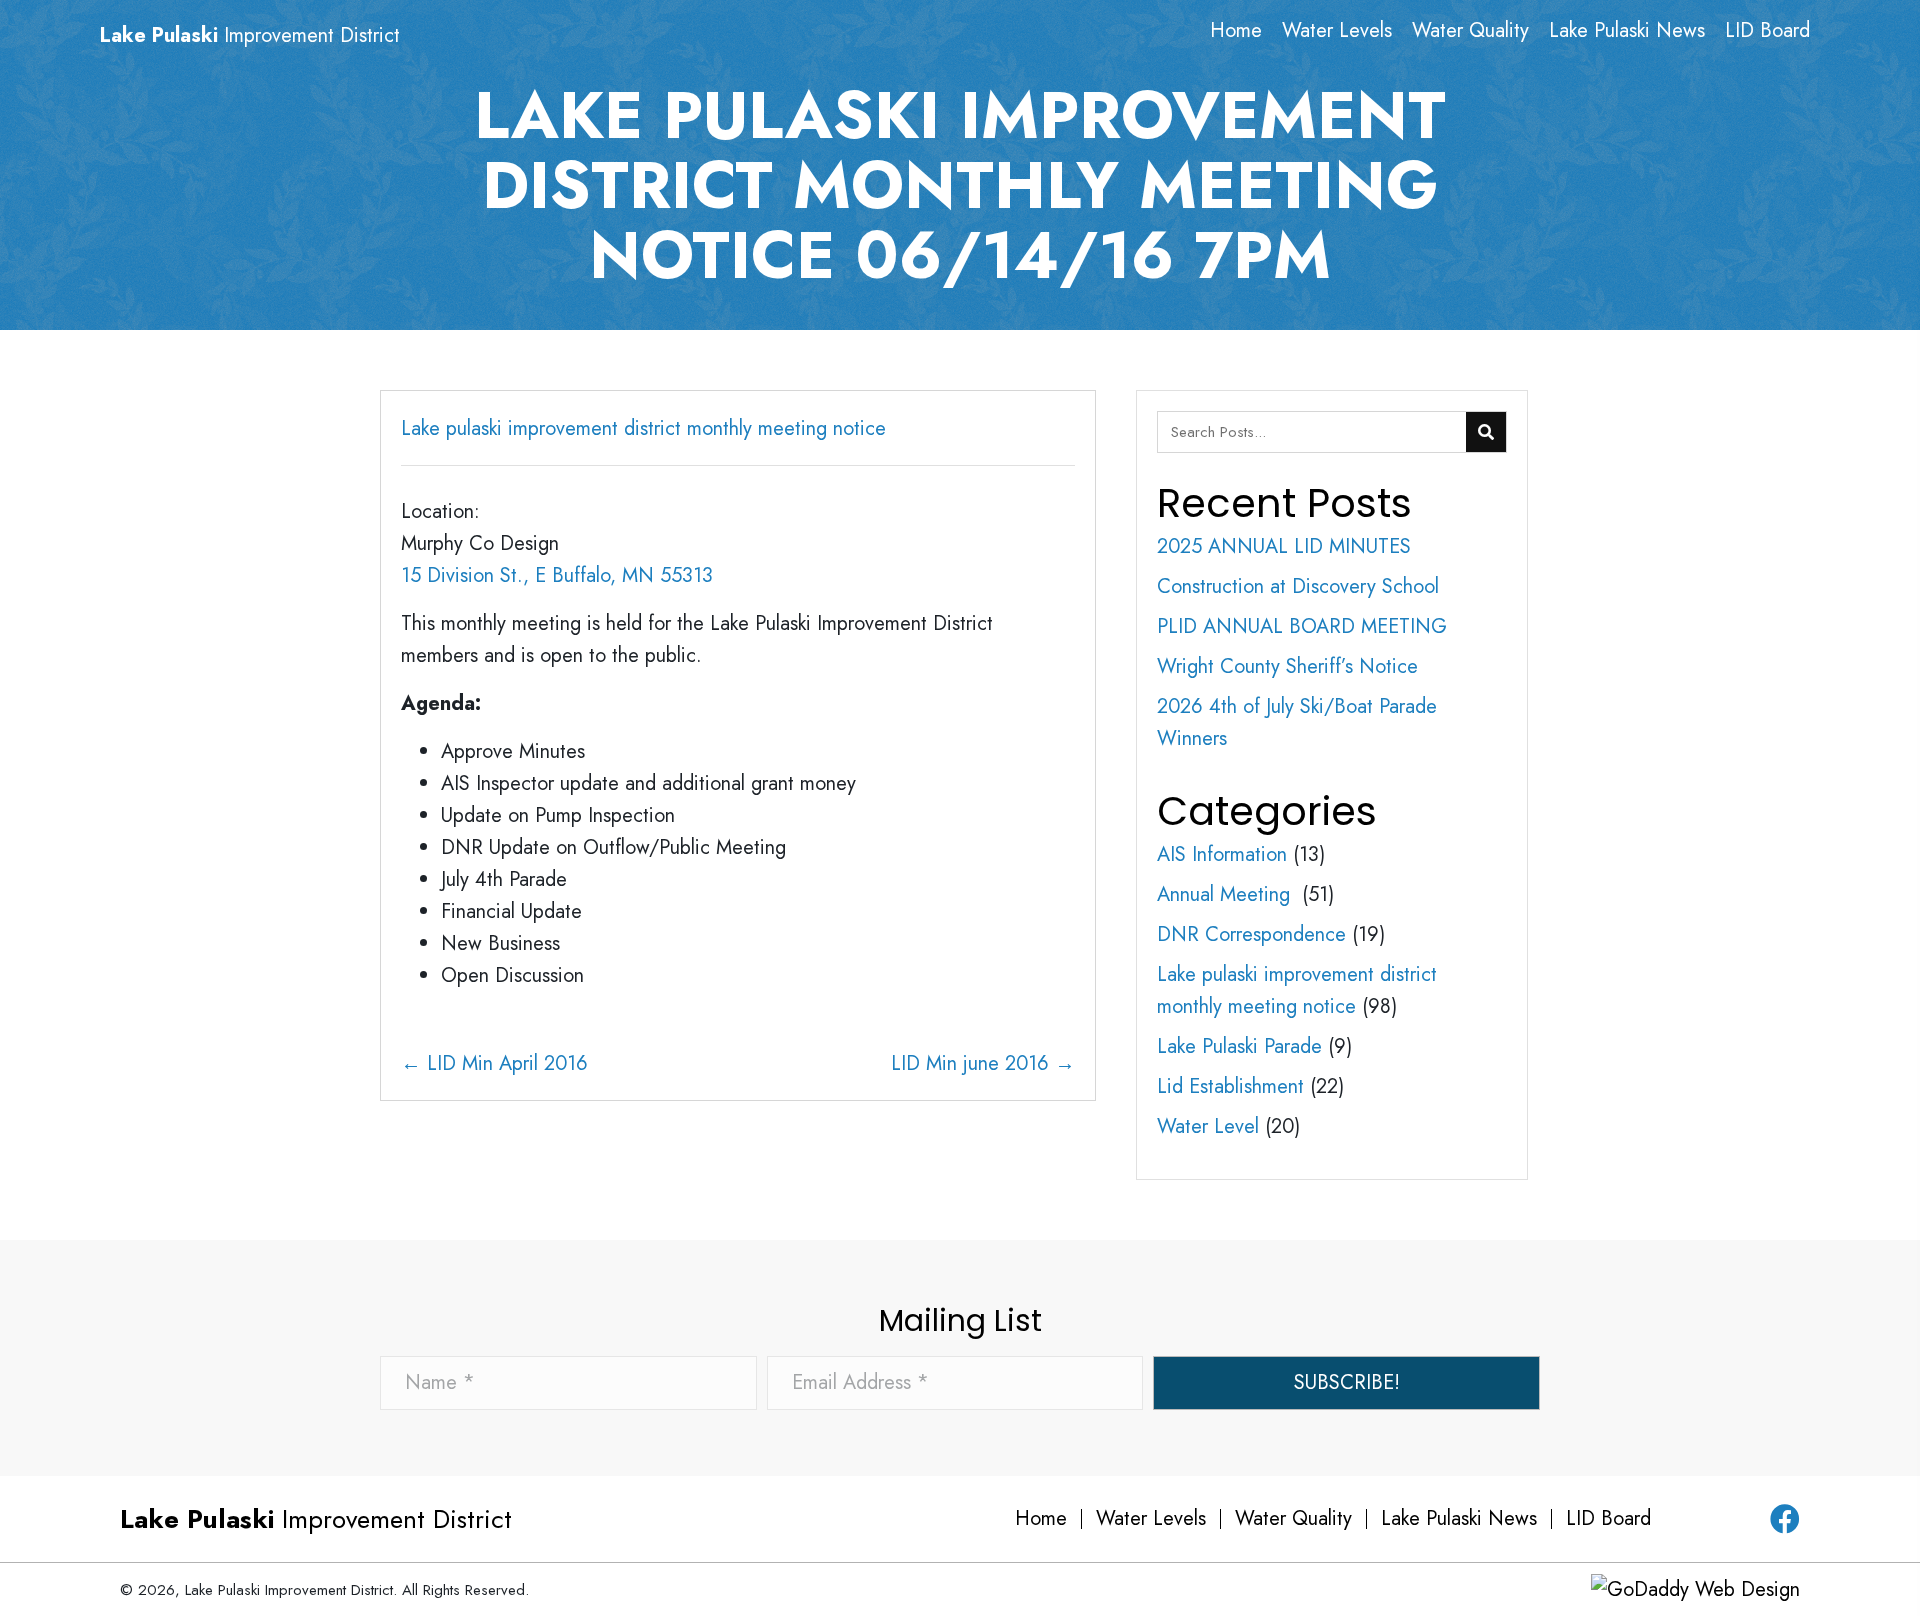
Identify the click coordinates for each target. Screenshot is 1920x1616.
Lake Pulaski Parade (1239, 1046)
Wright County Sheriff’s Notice (1287, 666)
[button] (1346, 1383)
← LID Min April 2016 (494, 1063)
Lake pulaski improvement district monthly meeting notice (643, 428)
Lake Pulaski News (1459, 1519)
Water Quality (1293, 1519)
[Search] (1486, 432)
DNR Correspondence (1251, 934)
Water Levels (1151, 1519)
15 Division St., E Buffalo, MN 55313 (557, 575)
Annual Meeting (1226, 894)
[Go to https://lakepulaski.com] (292, 36)
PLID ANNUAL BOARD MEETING (1302, 626)
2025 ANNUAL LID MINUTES (1284, 546)
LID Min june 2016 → (983, 1063)
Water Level (1208, 1126)
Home (1041, 1519)
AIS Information (1222, 854)
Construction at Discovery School (1298, 586)
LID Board (1608, 1519)
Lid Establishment (1230, 1086)
